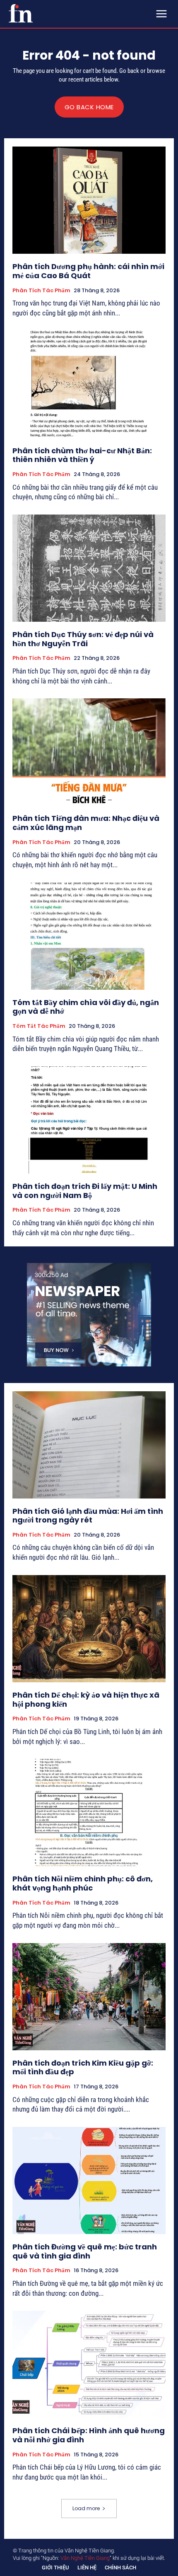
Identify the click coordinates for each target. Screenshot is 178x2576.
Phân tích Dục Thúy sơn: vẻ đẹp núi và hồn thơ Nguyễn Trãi (83, 639)
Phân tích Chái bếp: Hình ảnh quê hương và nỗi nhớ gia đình (89, 2435)
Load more (86, 2508)
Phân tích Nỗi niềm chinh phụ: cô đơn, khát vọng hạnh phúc (83, 1883)
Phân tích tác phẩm (41, 291)
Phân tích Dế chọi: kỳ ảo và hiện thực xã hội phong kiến (86, 1699)
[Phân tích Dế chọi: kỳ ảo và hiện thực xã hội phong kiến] (89, 1629)
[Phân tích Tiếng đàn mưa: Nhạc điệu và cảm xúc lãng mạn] (89, 752)
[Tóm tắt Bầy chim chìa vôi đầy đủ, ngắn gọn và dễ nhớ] (89, 936)
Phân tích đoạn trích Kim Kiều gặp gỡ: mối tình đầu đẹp (83, 2067)
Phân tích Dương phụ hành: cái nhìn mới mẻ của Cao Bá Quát (88, 271)
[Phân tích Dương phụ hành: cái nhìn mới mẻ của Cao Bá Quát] (89, 200)
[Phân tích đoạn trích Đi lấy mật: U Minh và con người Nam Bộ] (89, 1120)
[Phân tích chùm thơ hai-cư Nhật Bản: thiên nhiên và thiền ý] (89, 384)
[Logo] (21, 13)
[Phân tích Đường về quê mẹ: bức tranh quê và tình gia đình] (89, 2180)
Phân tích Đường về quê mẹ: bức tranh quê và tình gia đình (85, 2251)
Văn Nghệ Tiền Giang (85, 2558)
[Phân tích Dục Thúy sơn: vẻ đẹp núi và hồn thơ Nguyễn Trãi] (89, 568)
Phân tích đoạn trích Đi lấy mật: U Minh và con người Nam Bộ (85, 1191)
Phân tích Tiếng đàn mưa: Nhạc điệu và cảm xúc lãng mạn (86, 823)
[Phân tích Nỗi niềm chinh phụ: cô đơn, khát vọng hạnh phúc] (89, 1812)
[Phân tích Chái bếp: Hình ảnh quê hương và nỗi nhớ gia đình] (89, 2364)
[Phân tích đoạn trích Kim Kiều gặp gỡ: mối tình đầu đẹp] (89, 1997)
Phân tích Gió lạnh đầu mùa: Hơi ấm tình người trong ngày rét (88, 1516)
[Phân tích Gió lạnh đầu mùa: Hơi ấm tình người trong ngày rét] (89, 1445)
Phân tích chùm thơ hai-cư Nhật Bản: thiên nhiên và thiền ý (82, 455)
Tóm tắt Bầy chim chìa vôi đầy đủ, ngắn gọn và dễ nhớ (86, 1007)
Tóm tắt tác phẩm (39, 1026)
